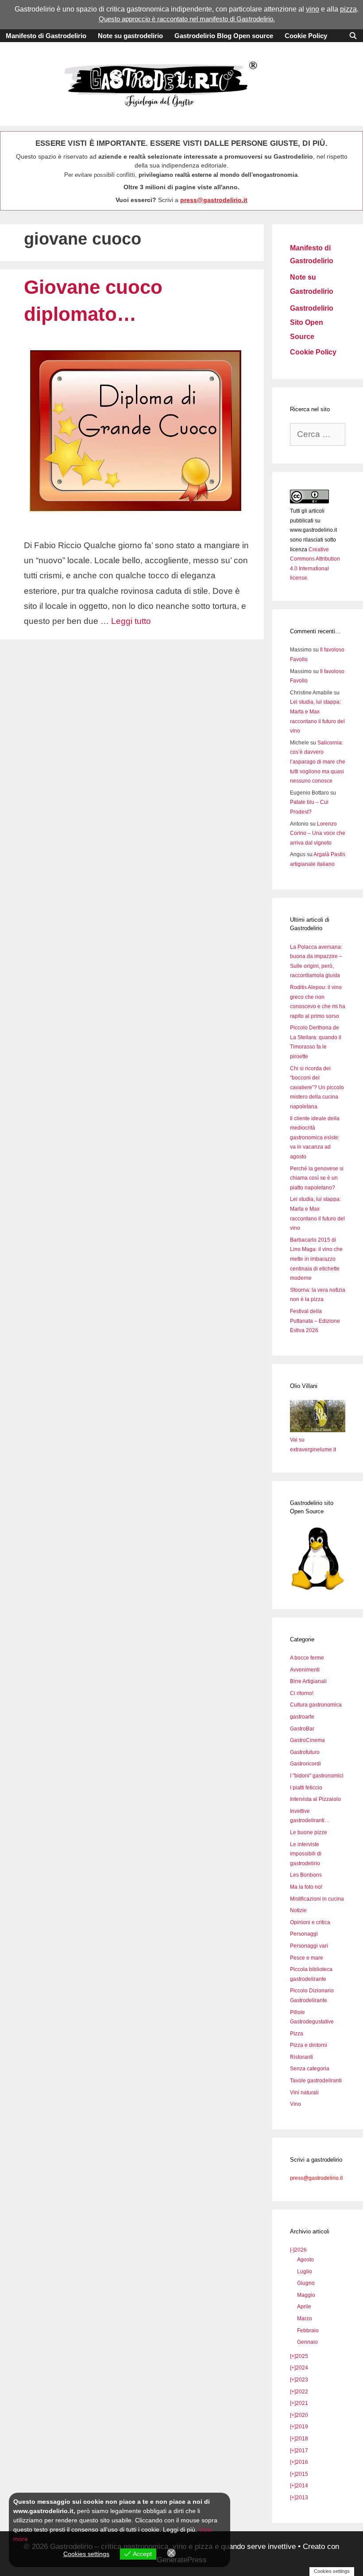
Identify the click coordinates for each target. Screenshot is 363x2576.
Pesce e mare (307, 1958)
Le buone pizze (309, 1832)
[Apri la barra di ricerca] (353, 36)
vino (313, 9)
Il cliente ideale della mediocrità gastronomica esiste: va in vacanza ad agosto (315, 1138)
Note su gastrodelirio (130, 36)
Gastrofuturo (305, 1752)
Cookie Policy (306, 36)
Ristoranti (301, 2057)
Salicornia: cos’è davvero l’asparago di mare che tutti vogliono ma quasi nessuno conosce (318, 762)
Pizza (297, 2034)
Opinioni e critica (310, 1922)
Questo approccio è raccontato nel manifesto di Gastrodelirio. (187, 19)
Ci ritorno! (302, 1693)
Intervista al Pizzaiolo (315, 1799)
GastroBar (302, 1729)
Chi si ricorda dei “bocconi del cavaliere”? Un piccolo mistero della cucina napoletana (317, 1087)
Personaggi (304, 1934)
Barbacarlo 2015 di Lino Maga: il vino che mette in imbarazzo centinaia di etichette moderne (316, 1259)
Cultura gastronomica (316, 1705)
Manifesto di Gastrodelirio (46, 36)
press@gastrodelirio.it (214, 200)
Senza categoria (310, 2069)
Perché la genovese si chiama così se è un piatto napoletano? (317, 1178)
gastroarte (302, 1717)
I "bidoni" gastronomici (317, 1776)
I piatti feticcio (306, 1788)
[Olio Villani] (318, 1430)
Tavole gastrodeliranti (316, 2081)
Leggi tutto (131, 621)
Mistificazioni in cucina (317, 1899)
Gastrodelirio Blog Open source (224, 36)
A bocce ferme (307, 1658)
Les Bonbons (306, 1875)
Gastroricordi (305, 1764)
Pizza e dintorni (309, 2045)
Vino (295, 2104)
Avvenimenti (305, 1670)
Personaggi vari (309, 1946)
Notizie (298, 1910)
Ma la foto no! (306, 1887)
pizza (348, 9)
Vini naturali (304, 2093)
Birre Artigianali (308, 1681)
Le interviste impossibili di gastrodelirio (306, 1854)
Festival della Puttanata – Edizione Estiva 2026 (315, 1321)
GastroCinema (307, 1740)
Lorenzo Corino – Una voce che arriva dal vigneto (318, 833)
